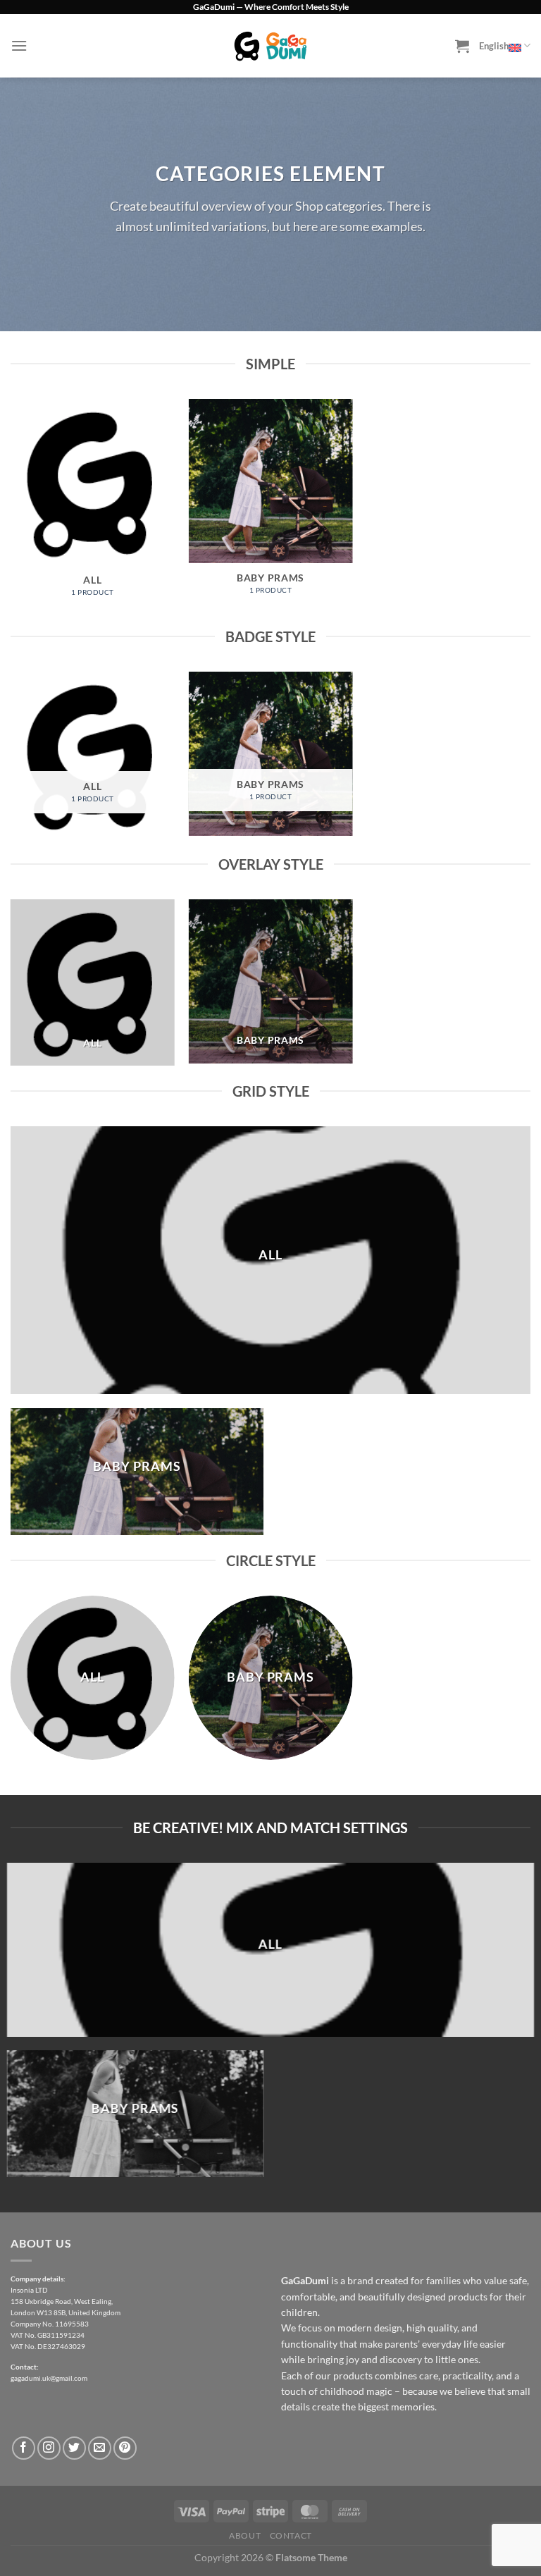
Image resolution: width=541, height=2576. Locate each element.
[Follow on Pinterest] (125, 2448)
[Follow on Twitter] (74, 2448)
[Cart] (462, 46)
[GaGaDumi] (270, 45)
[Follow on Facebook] (24, 2448)
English (494, 46)
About (245, 2535)
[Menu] (19, 45)
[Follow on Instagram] (49, 2448)
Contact (291, 2535)
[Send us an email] (100, 2448)
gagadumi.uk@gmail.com (49, 2378)
